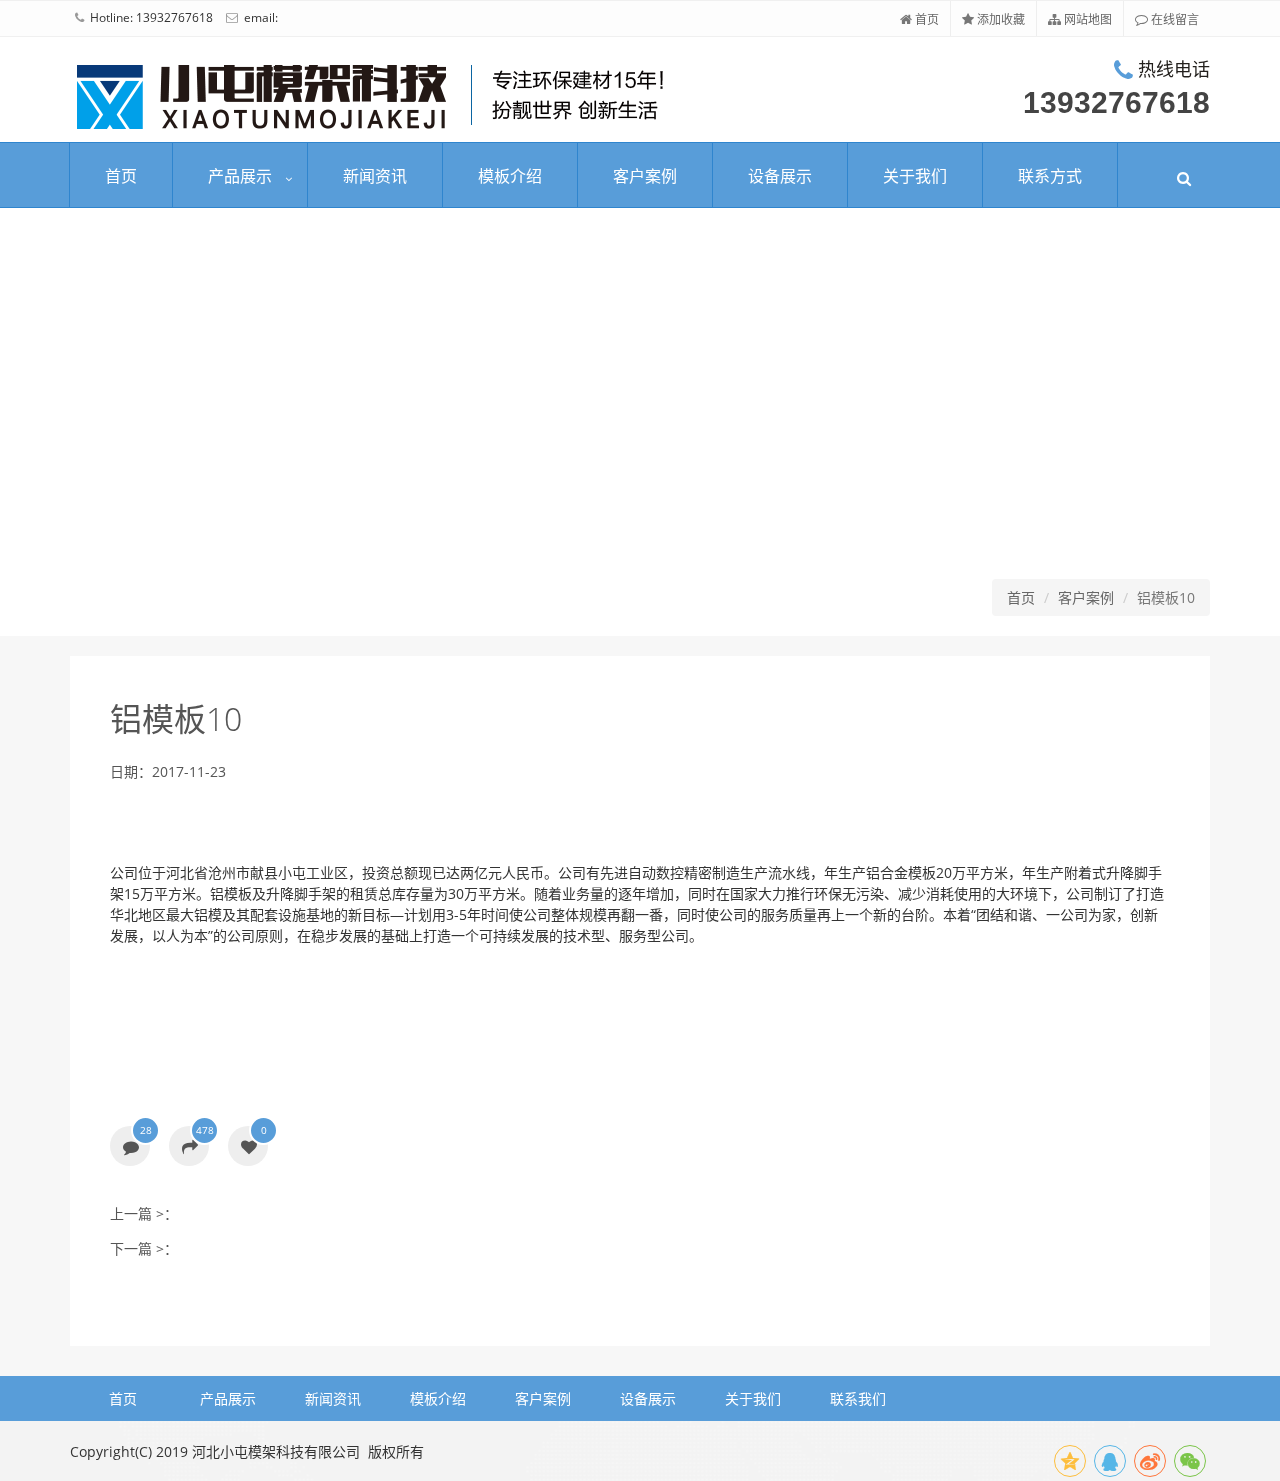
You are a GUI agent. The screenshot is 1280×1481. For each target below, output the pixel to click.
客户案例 (645, 176)
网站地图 (1086, 19)
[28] (130, 1147)
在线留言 (1173, 19)
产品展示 (240, 176)
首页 (925, 19)
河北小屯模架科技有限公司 (276, 1451)
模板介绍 (510, 176)
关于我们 (915, 176)
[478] (189, 1147)
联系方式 (1050, 176)
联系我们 (858, 1398)
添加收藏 (999, 19)
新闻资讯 (375, 176)
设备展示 (780, 176)
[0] (248, 1147)
